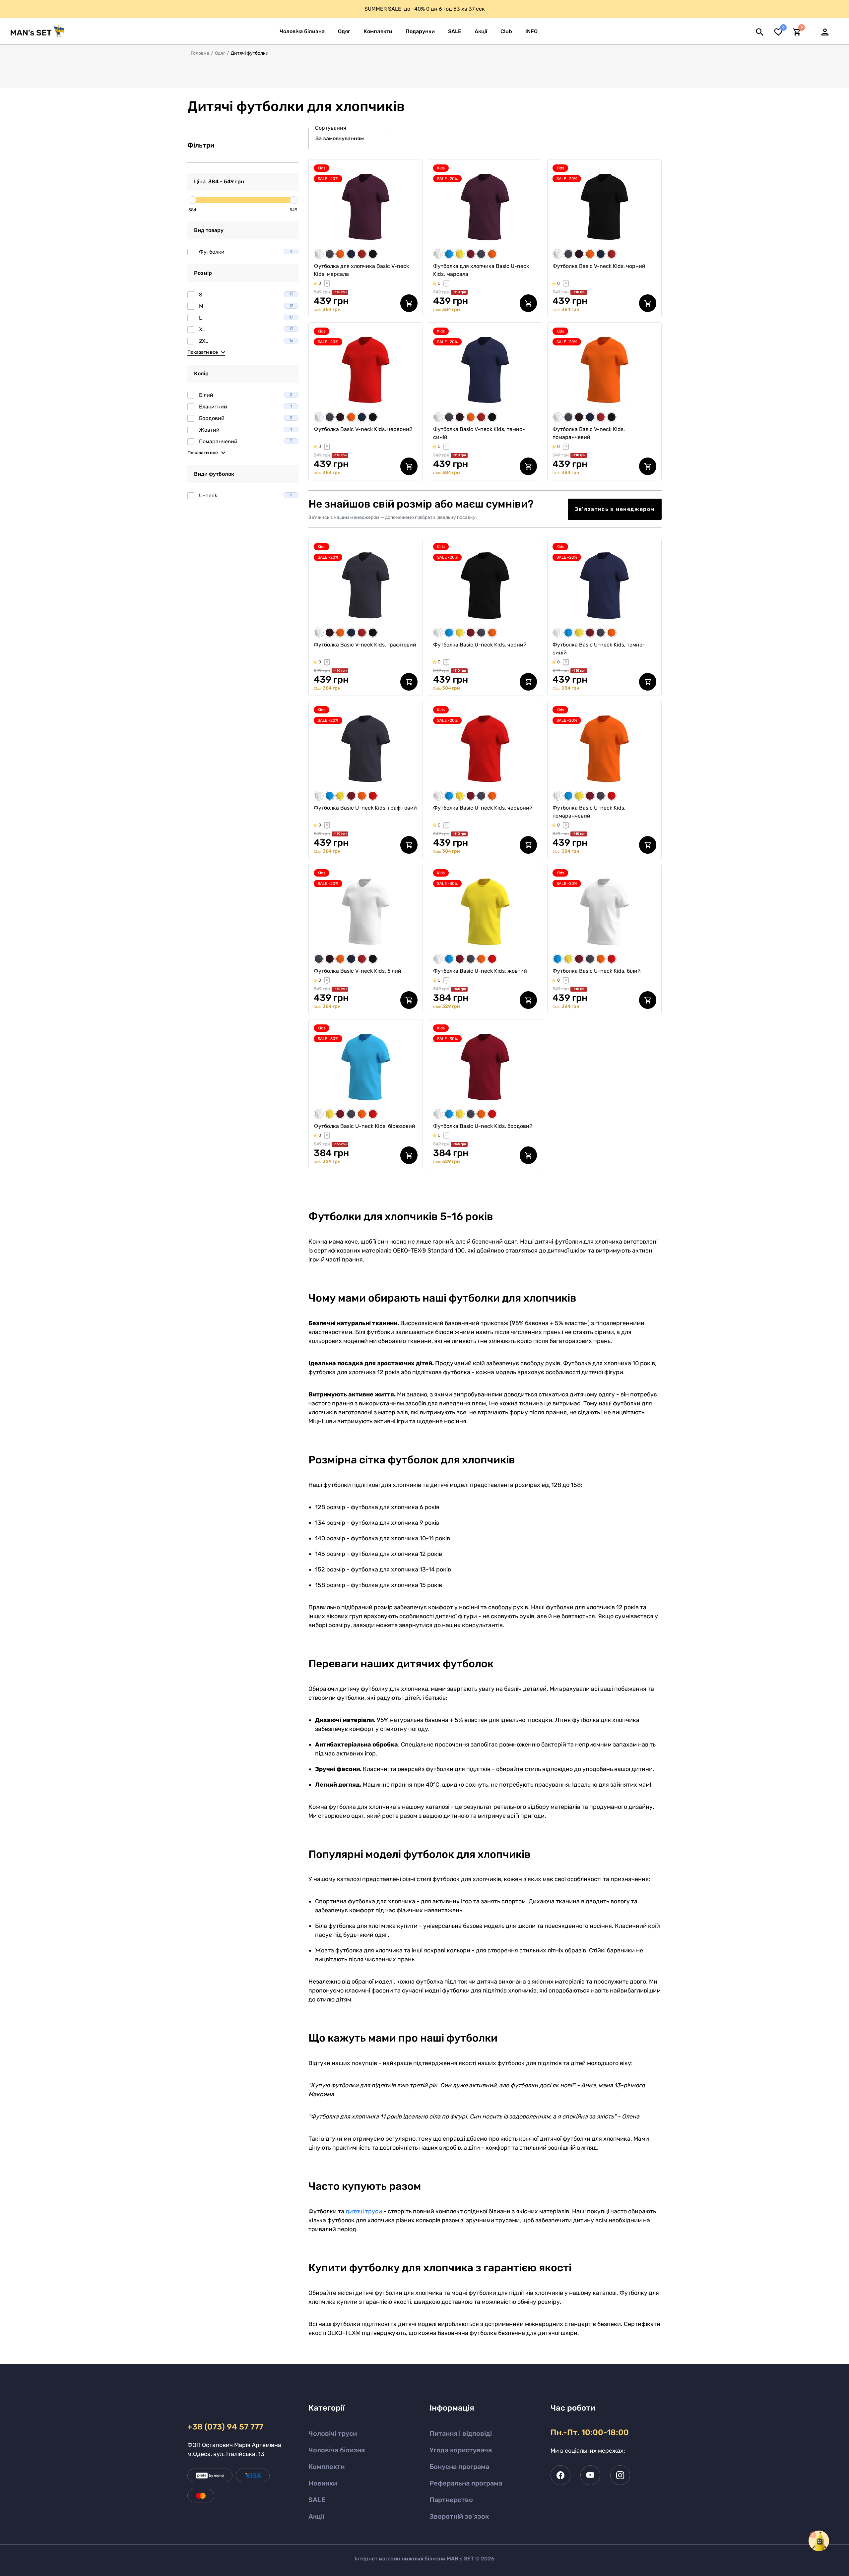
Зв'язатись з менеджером (615, 509)
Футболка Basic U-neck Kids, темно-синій (599, 649)
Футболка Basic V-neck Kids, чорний (599, 266)
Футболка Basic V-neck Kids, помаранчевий (589, 433)
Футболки (246, 252)
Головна (200, 53)
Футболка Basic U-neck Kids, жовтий (480, 971)
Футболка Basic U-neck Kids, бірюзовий (364, 1126)
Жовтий (245, 430)
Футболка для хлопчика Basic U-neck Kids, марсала (481, 270)
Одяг (220, 53)
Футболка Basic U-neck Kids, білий (597, 971)
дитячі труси (364, 2211)
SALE (317, 2500)
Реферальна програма (466, 2483)
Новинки (323, 2483)
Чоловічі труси (333, 2433)
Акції (316, 2516)
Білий (246, 395)
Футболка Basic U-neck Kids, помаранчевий (589, 812)
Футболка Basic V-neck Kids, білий (358, 971)
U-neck (246, 495)
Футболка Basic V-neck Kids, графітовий (365, 645)
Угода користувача (461, 2450)
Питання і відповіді (461, 2433)
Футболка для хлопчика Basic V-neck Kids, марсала (361, 270)
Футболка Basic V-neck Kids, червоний (363, 429)
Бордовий (246, 418)
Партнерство (451, 2500)
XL (246, 329)
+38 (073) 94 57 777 (225, 2427)
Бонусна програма (459, 2467)
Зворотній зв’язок (459, 2516)
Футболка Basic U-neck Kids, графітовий (365, 808)
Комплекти (327, 2467)
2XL (246, 341)
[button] (531, 31)
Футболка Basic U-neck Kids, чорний (480, 645)
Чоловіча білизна (337, 2450)
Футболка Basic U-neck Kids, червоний (483, 808)
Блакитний (245, 407)
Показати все (203, 352)
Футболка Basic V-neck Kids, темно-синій (479, 433)
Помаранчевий (246, 441)
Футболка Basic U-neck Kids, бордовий (483, 1126)
